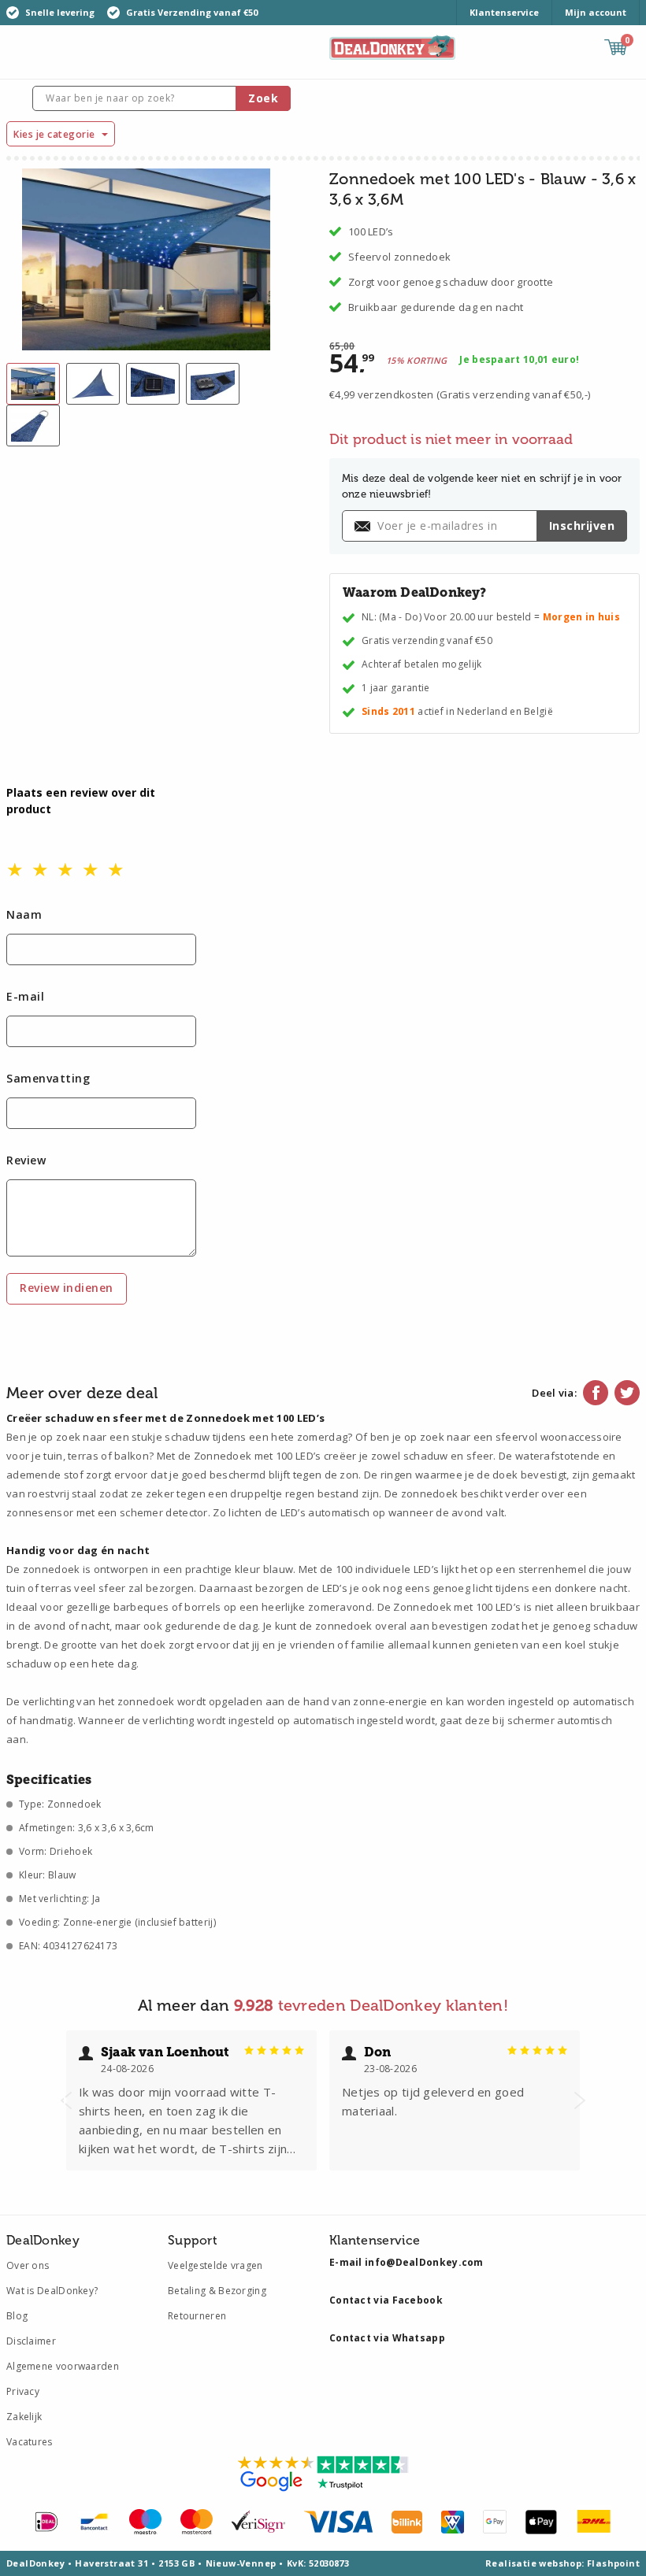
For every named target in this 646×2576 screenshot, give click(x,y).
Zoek (263, 98)
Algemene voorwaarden (63, 2366)
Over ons (28, 2265)
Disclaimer (31, 2341)
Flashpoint (613, 2563)
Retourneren (197, 2316)
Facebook (596, 1393)
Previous (66, 2100)
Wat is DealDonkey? (52, 2291)
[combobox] (161, 98)
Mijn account (596, 12)
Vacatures (30, 2442)
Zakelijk (24, 2417)
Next (580, 2100)
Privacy (23, 2391)
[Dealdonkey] (392, 46)
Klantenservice (504, 12)
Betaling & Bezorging (217, 2291)
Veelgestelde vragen (215, 2265)
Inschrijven (582, 526)
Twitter (627, 1393)
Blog (17, 2316)
